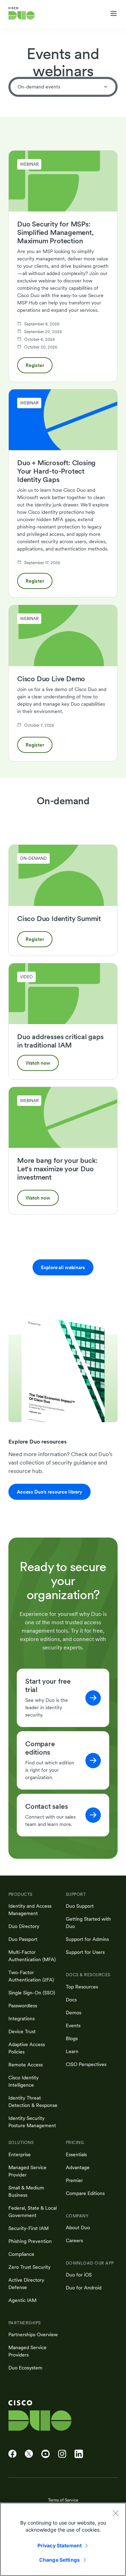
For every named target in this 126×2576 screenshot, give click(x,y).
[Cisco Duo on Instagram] (62, 2454)
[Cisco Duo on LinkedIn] (79, 2454)
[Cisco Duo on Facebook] (12, 2454)
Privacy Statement (59, 2545)
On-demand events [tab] (39, 87)
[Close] (115, 2513)
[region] (63, 2539)
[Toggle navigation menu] (114, 14)
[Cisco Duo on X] (29, 2454)
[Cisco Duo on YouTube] (45, 2454)
